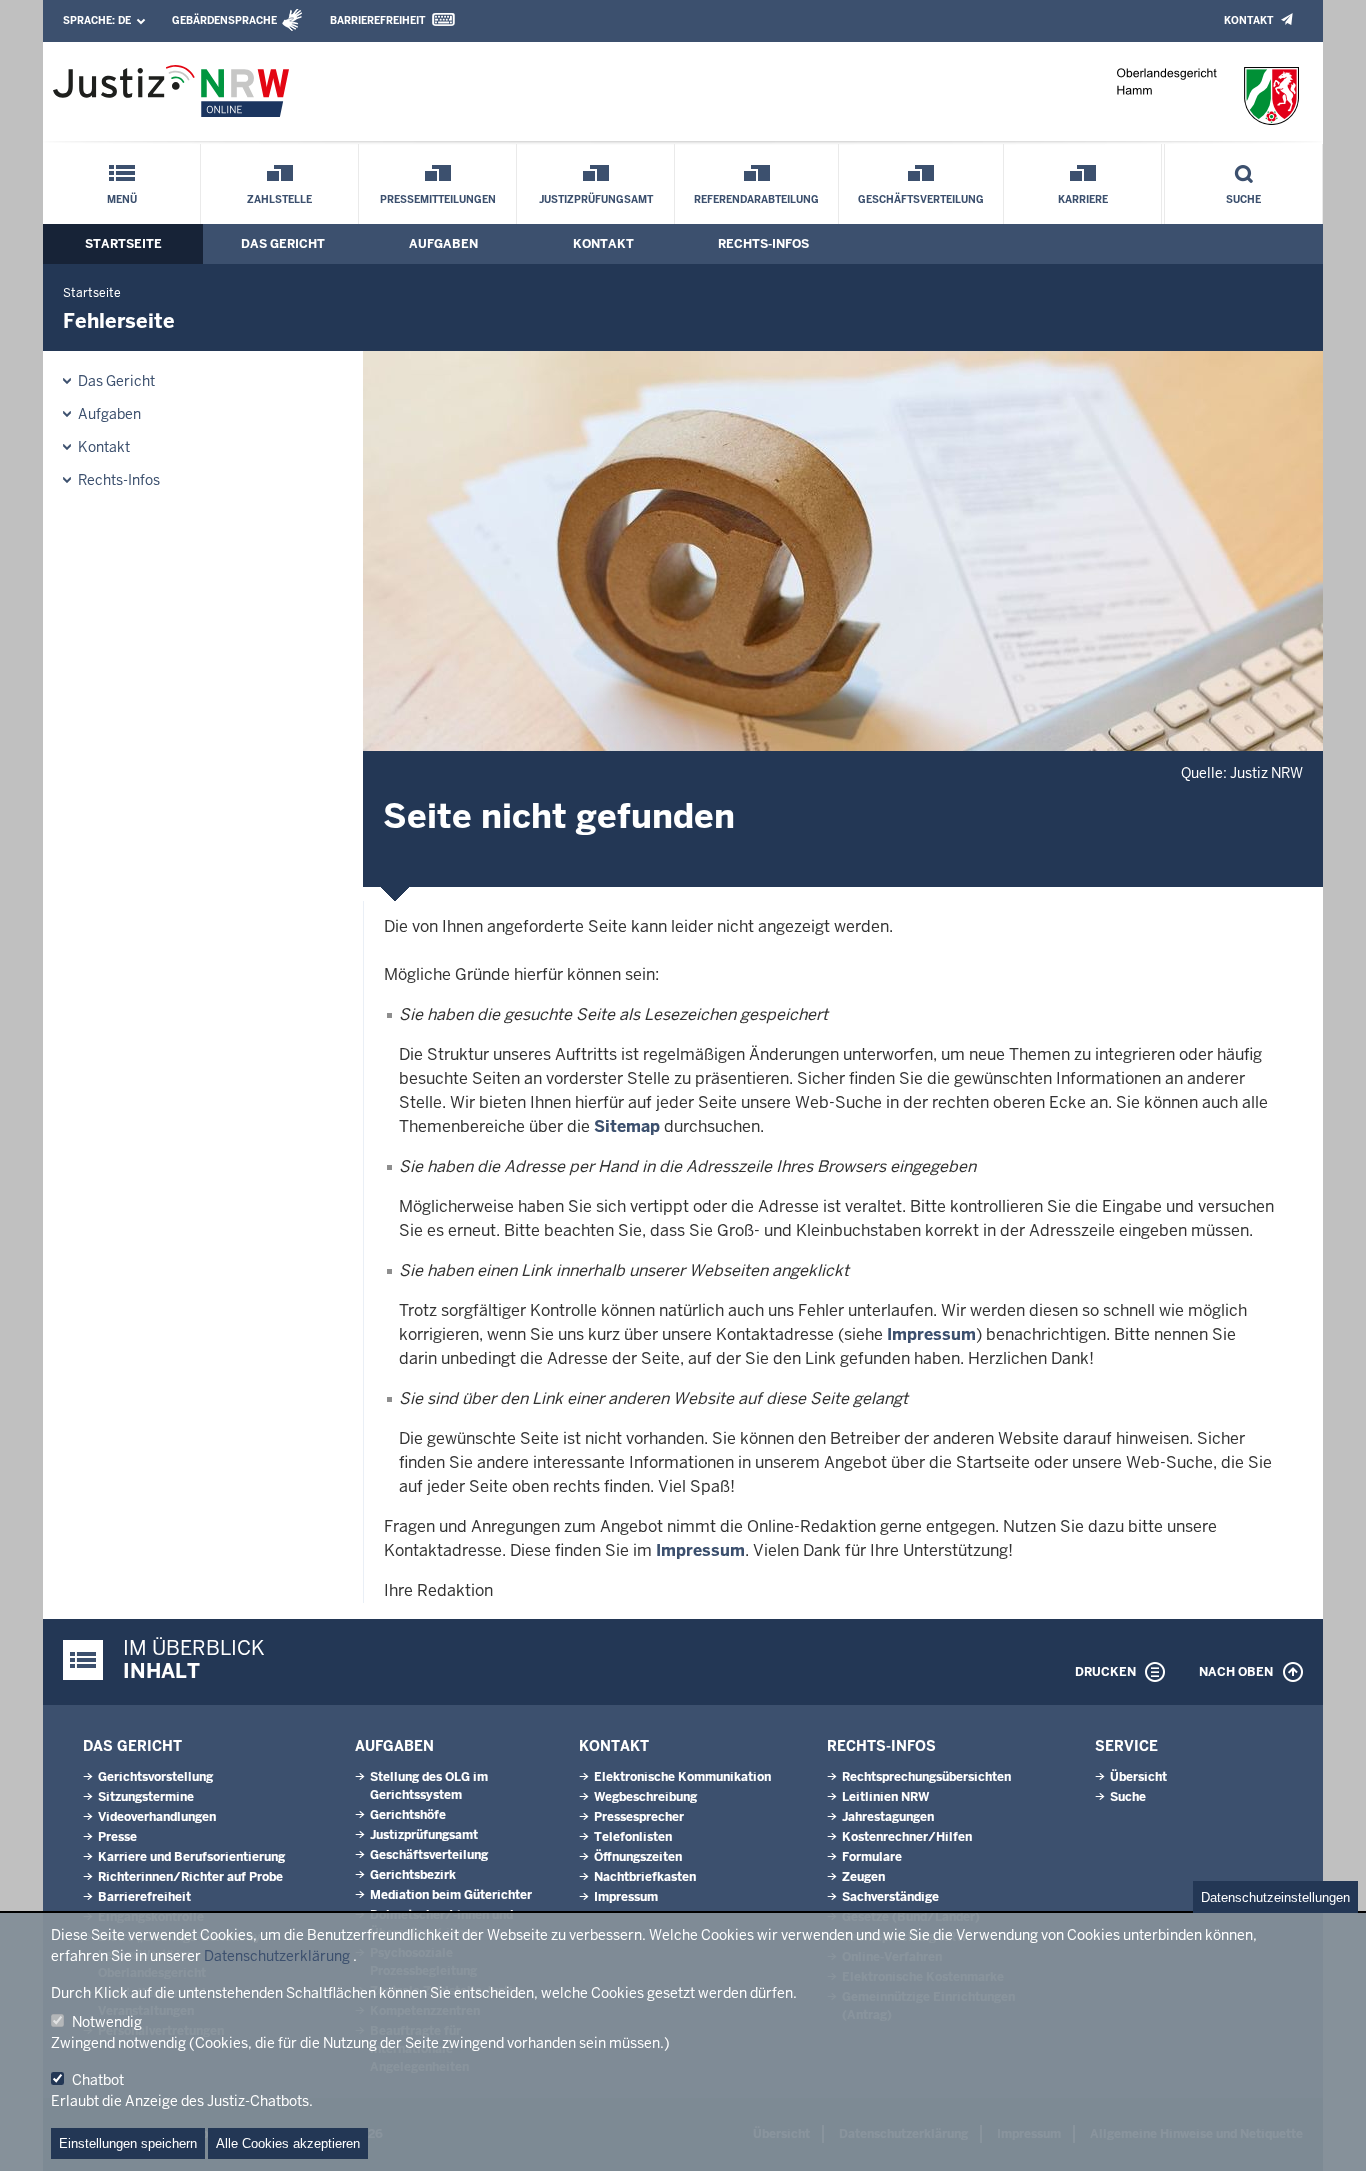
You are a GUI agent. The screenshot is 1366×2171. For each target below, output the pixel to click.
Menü (122, 199)
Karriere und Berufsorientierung (191, 1857)
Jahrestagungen (888, 1817)
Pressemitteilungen (438, 199)
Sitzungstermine (146, 1797)
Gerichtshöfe (408, 1815)
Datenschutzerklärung (277, 1956)
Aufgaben (443, 244)
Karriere (1083, 199)
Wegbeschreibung (645, 1797)
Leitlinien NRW (885, 1797)
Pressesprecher (639, 1817)
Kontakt (1248, 20)
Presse (117, 1837)
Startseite (123, 244)
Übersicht (1138, 1777)
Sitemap (627, 1126)
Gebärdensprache (224, 20)
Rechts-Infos (763, 244)
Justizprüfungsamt (596, 199)
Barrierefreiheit (377, 20)
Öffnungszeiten (638, 1857)
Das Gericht (283, 244)
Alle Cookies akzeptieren (288, 2143)
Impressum (931, 1334)
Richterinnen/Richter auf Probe (190, 1877)
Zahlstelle (279, 199)
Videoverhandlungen (157, 1817)
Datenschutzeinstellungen (1275, 1897)
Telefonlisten (633, 1837)
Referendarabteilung (756, 199)
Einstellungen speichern (128, 2143)
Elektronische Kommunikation (682, 1777)
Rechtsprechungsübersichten (926, 1777)
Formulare (872, 1857)
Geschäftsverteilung (921, 199)
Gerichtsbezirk (413, 1875)
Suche (1243, 199)
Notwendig (107, 2022)
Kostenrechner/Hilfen (907, 1837)
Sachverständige (890, 1897)
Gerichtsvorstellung (155, 1777)
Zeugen (863, 1877)
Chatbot (98, 2080)
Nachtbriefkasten (645, 1877)
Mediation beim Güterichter (451, 1895)
